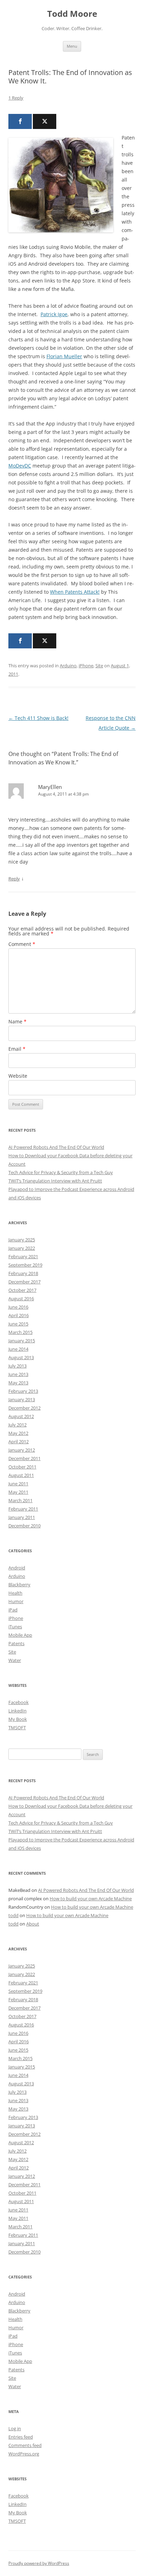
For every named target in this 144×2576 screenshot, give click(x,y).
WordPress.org (24, 2454)
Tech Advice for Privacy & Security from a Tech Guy (61, 1172)
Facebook (19, 1702)
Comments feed (25, 2445)
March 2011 (20, 1500)
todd (13, 1915)
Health (15, 1593)
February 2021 (23, 1256)
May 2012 (18, 1433)
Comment (22, 944)
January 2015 (22, 1341)
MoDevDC (20, 466)
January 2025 (22, 1240)
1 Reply (16, 98)
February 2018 (23, 1273)
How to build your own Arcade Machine (91, 1899)
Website (18, 1076)
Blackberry (19, 1585)
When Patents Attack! (75, 592)
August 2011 (21, 1475)
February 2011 (23, 1509)
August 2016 (21, 1299)
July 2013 (17, 1366)
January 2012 (22, 1450)
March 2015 (20, 1332)
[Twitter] (45, 121)
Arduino (68, 666)
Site (99, 666)
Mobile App (20, 1635)
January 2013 (22, 1399)
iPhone (86, 666)
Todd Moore (72, 14)
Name (17, 1021)
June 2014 (18, 1349)
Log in (15, 2428)
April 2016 (19, 1315)
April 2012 (19, 1442)
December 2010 (24, 1526)
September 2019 (25, 1265)
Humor (16, 1601)
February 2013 (23, 1391)
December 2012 (24, 1408)
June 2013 (18, 1374)
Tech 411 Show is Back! (38, 718)
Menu (72, 46)
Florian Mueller (64, 356)
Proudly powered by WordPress (39, 2563)
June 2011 (18, 1484)
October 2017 (22, 1290)
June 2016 (18, 1307)
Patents (16, 1643)
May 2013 (18, 1383)
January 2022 (22, 1248)
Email (17, 1049)
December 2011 (24, 1458)
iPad (13, 1610)
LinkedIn (17, 1711)
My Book (18, 1719)
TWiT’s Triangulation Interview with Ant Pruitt (55, 1181)
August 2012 (21, 1416)
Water (15, 1660)
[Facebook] (20, 121)
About (33, 1924)
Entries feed (21, 2437)
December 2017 (24, 1282)
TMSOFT (17, 1727)
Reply (14, 879)
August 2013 (21, 1357)
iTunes (15, 1627)
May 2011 (18, 1492)
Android (17, 1568)
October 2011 (22, 1467)
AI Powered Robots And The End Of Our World (56, 1147)
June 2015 (18, 1324)
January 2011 (22, 1517)
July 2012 (17, 1425)
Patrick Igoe (54, 314)
